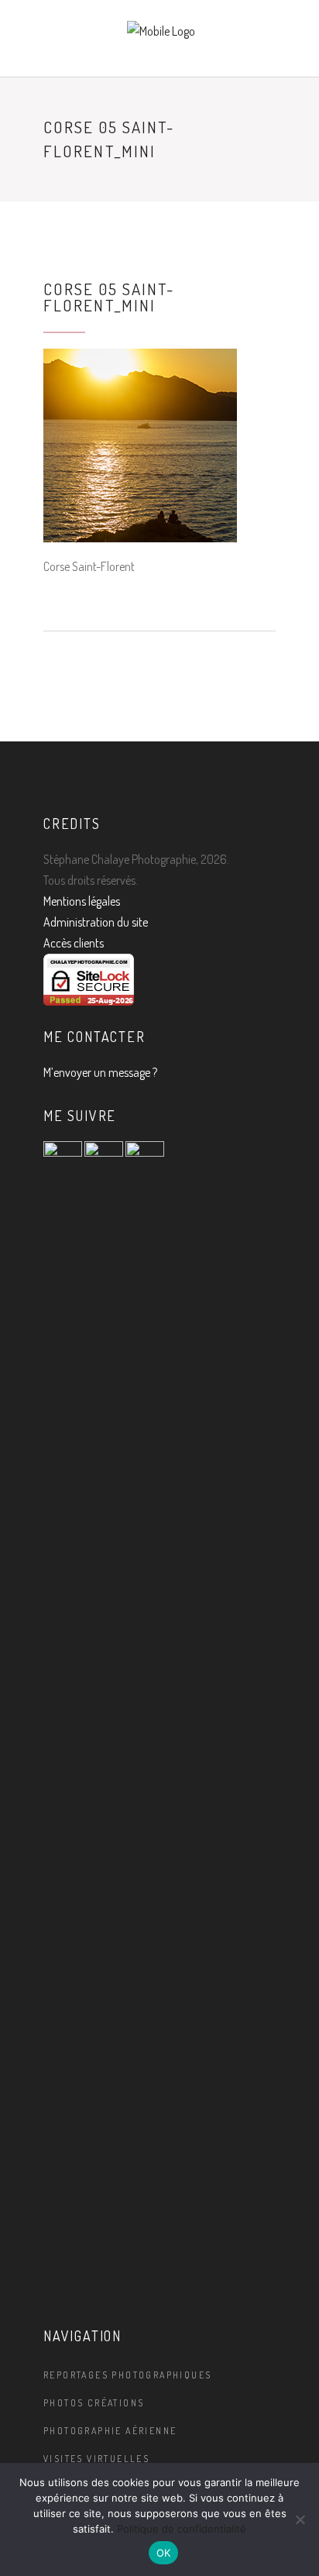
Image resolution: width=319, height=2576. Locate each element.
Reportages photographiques (127, 2375)
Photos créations (94, 2403)
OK (164, 2553)
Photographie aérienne (110, 2431)
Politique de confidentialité (182, 2529)
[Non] (300, 2519)
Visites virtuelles (96, 2459)
